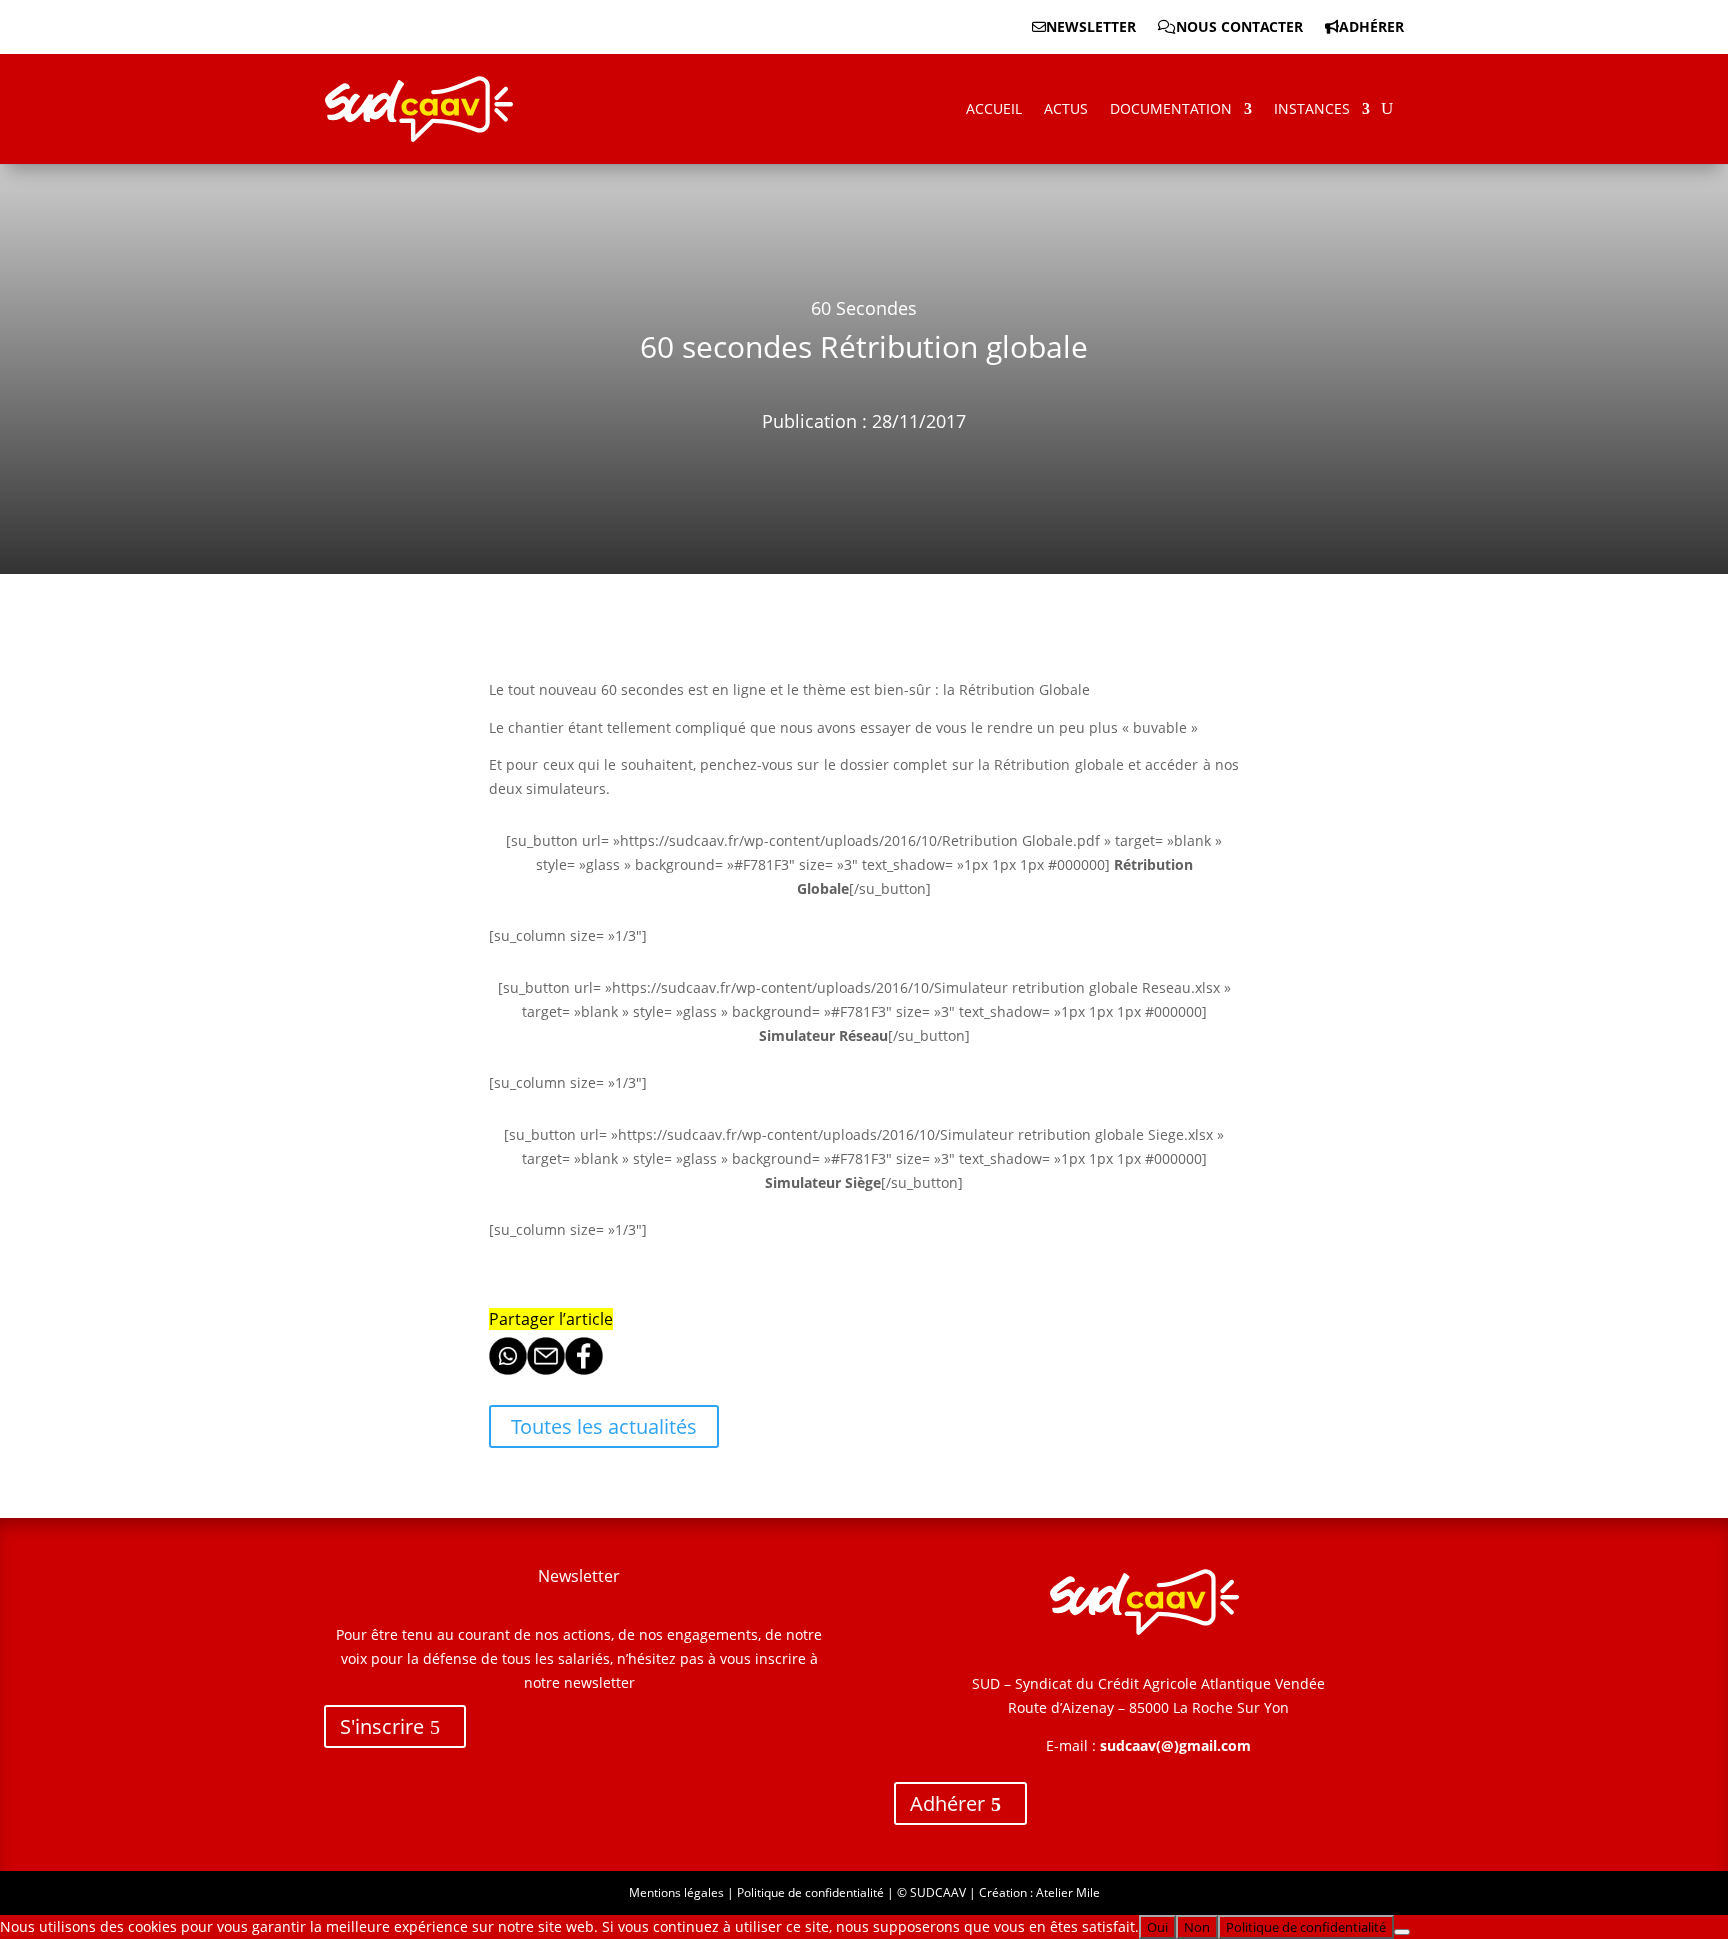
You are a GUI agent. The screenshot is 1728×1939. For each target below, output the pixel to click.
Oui (1157, 1927)
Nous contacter (1239, 28)
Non (1197, 1927)
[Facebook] (584, 1369)
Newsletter (1091, 28)
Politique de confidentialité (810, 1892)
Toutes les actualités (604, 1426)
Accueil (994, 108)
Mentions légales (676, 1892)
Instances (1312, 108)
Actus (1066, 108)
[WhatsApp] (508, 1369)
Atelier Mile (1068, 1892)
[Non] (1402, 1932)
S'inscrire (382, 1726)
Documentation (1171, 108)
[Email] (546, 1369)
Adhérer (1371, 28)
